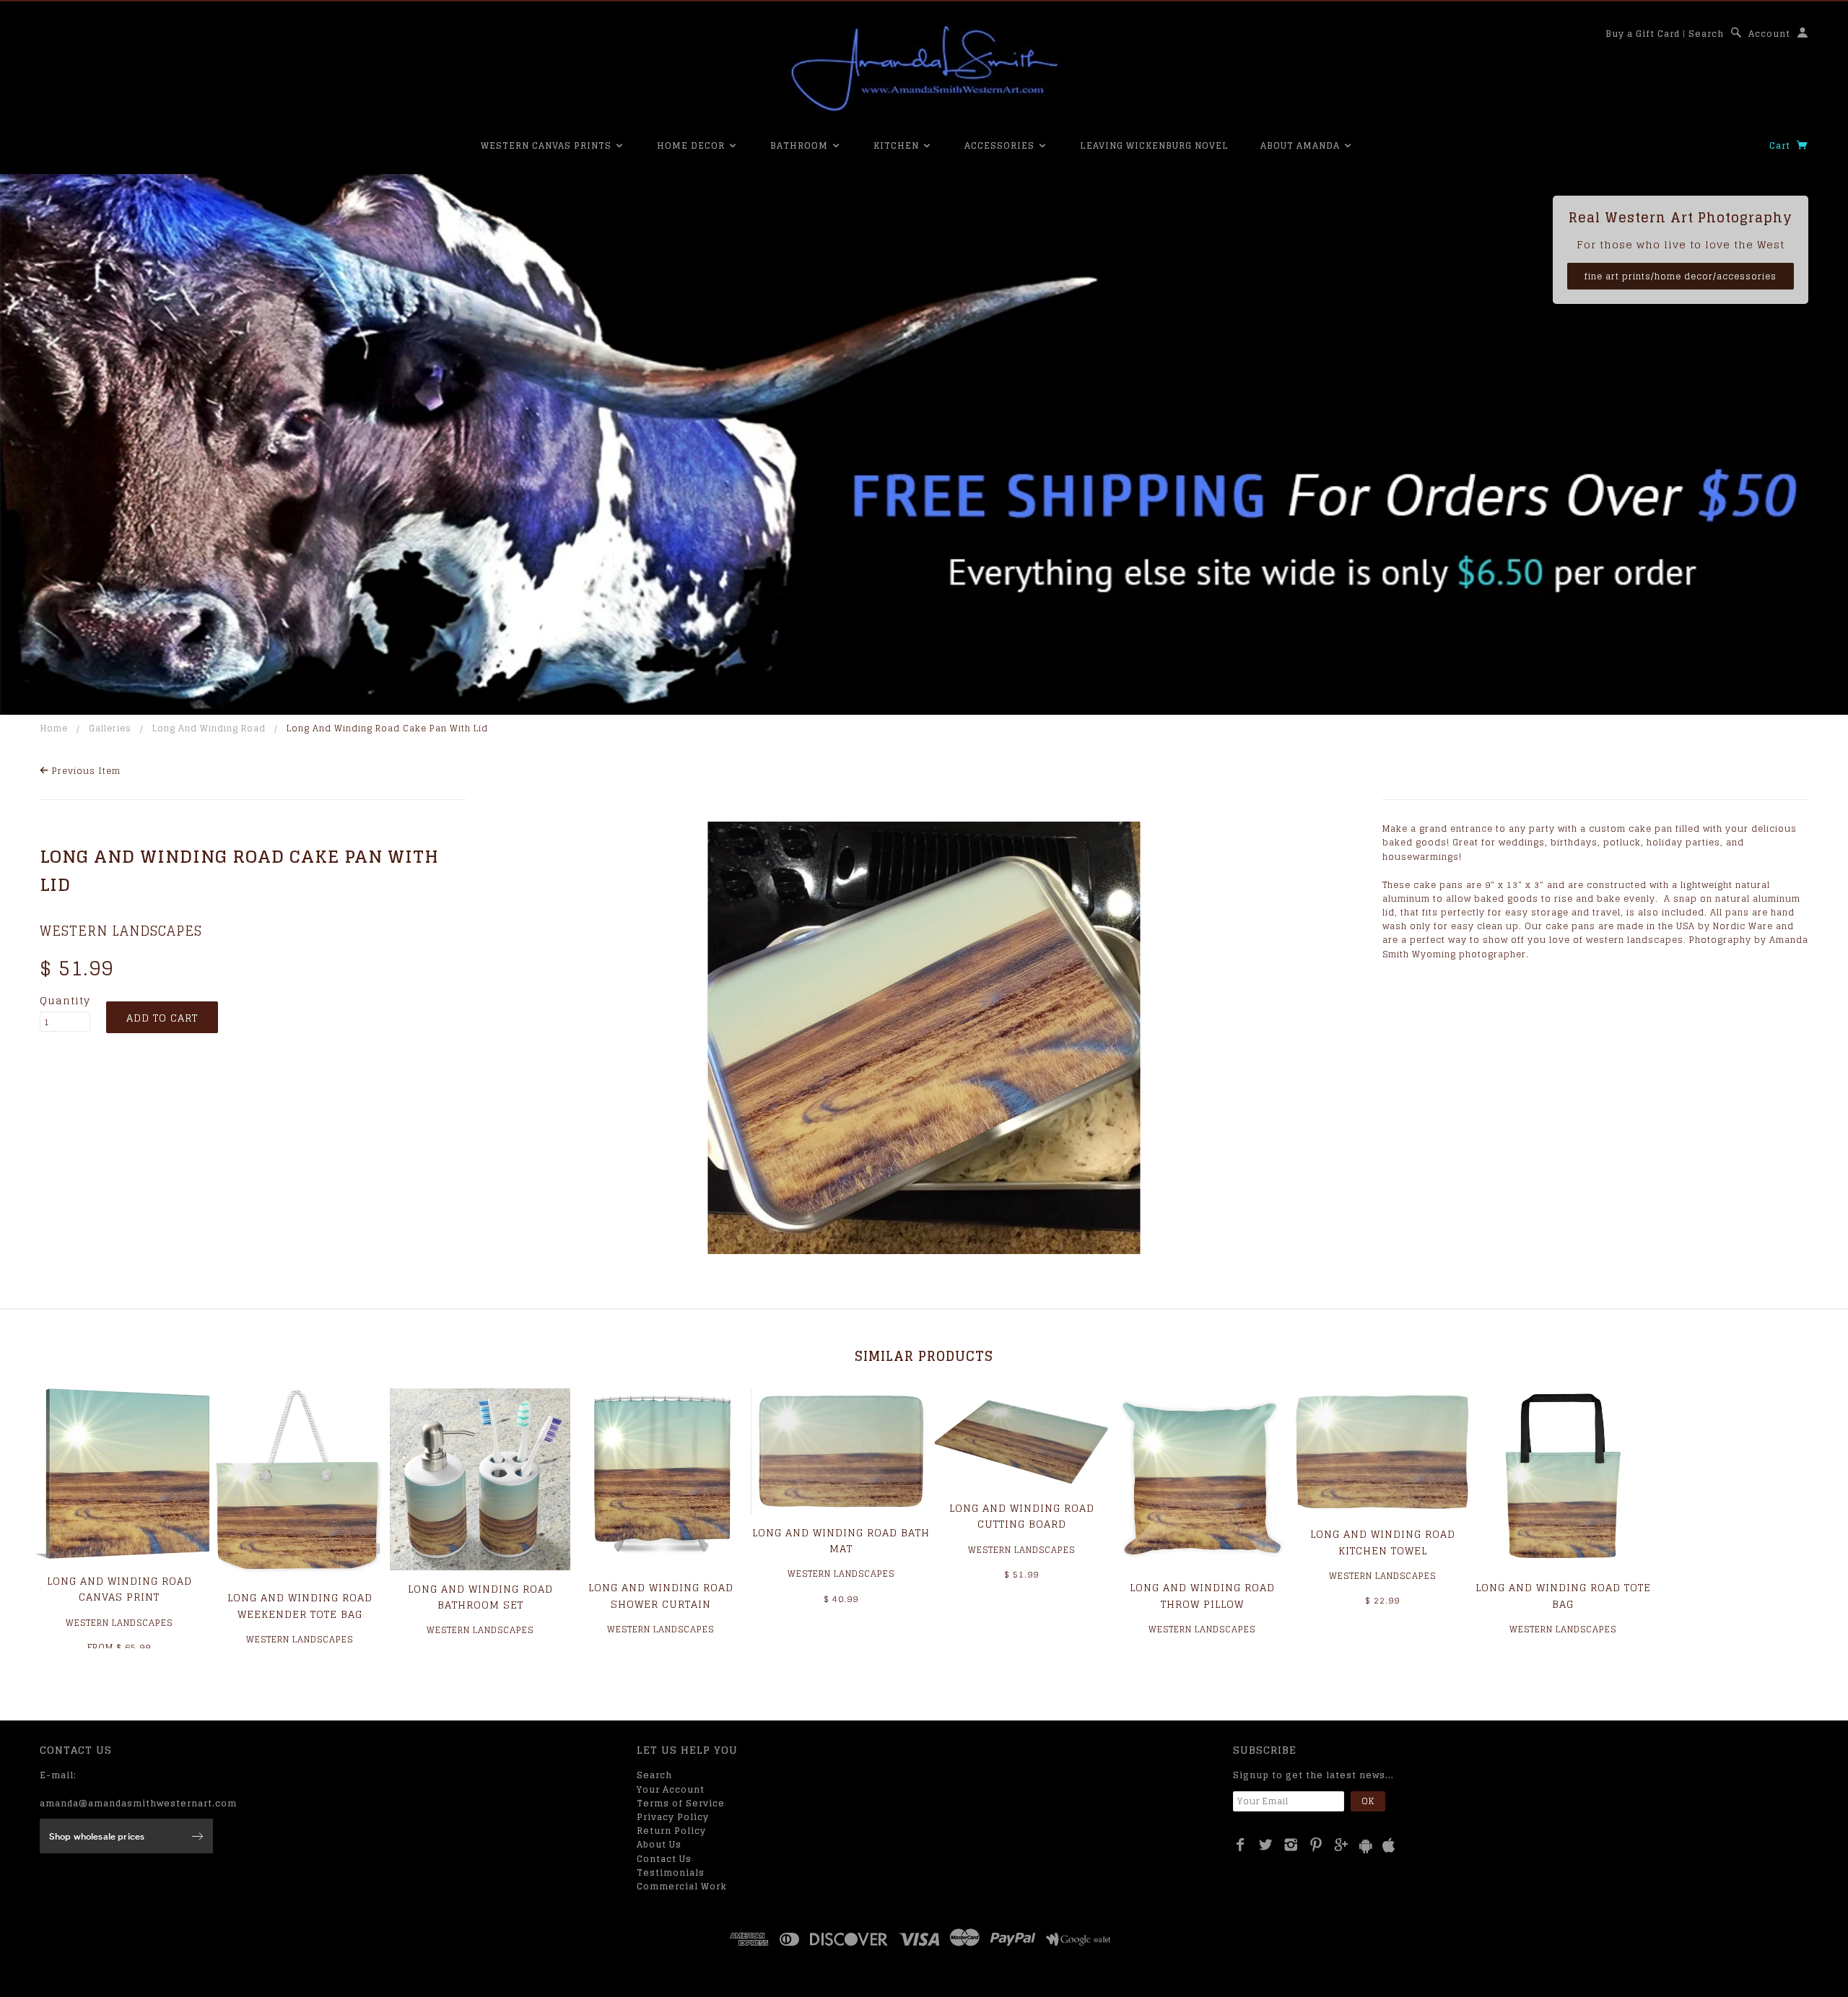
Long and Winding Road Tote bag (1563, 1595)
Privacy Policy (673, 1817)
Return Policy (671, 1831)
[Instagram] (1291, 1845)
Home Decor (692, 145)
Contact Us (664, 1859)
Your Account (671, 1789)
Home (54, 728)
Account (1769, 34)
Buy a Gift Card (1643, 34)
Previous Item (85, 771)
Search (1706, 34)
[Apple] (1389, 1846)
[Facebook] (1241, 1845)
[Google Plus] (1342, 1845)
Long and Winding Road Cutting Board (1022, 1516)
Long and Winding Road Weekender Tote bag (300, 1605)
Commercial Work (682, 1886)
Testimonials (671, 1872)
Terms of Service (681, 1803)
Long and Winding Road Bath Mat (841, 1540)
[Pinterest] (1316, 1845)
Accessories (1001, 145)
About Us (659, 1844)
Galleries (110, 728)
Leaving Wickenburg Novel (1154, 145)
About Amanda (1302, 145)
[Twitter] (1266, 1845)
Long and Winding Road (209, 728)
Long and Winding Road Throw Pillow (1202, 1595)
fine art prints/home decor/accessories (1681, 276)
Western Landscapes (121, 931)
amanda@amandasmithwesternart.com (138, 1803)
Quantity (65, 1001)
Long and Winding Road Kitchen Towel (1383, 1542)
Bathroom (801, 145)
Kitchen (898, 145)
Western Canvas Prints (548, 145)
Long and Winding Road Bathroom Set (480, 1597)
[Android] (1366, 1846)
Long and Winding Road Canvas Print (119, 1589)
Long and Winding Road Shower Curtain (661, 1595)
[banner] (924, 69)
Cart (1781, 145)
